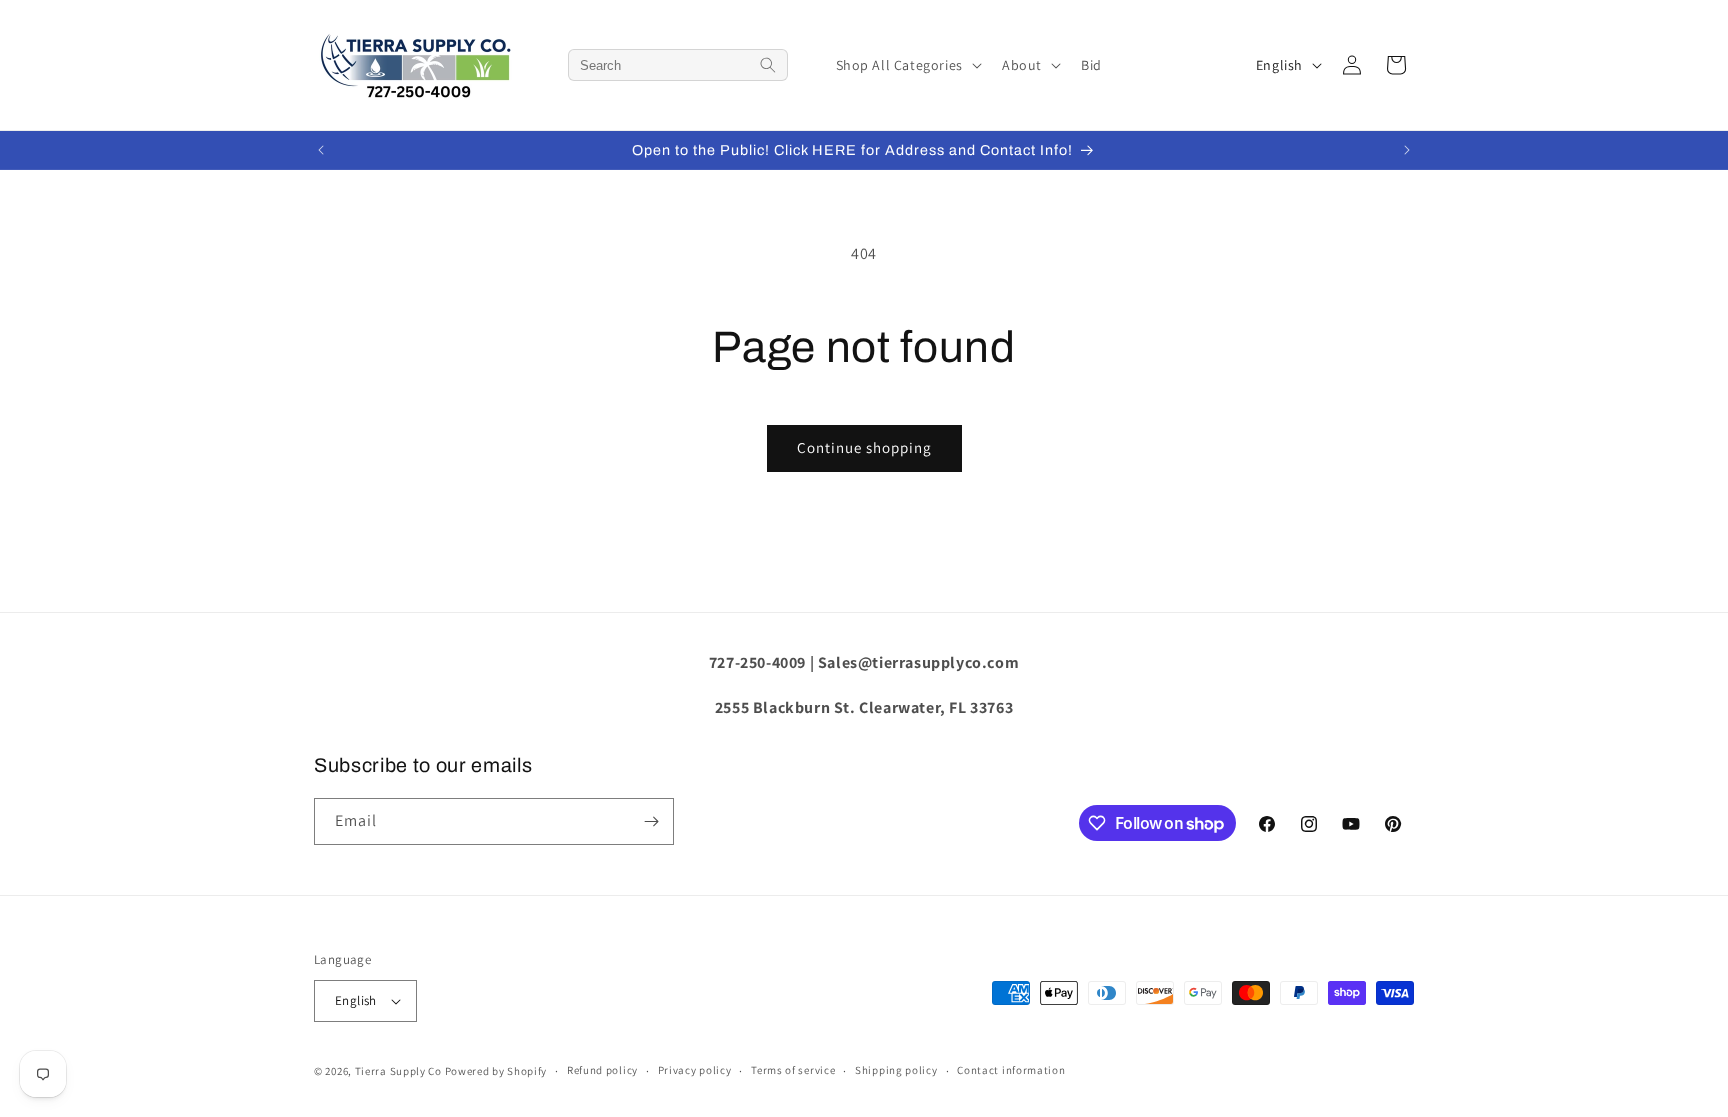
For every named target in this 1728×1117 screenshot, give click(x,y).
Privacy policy (695, 1070)
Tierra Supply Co (398, 1071)
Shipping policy (896, 1070)
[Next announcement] (1407, 150)
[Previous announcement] (321, 150)
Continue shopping (864, 447)
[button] (907, 65)
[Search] (768, 65)
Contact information (1011, 1070)
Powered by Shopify (496, 1071)
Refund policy (602, 1070)
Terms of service (793, 1070)
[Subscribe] (651, 821)
